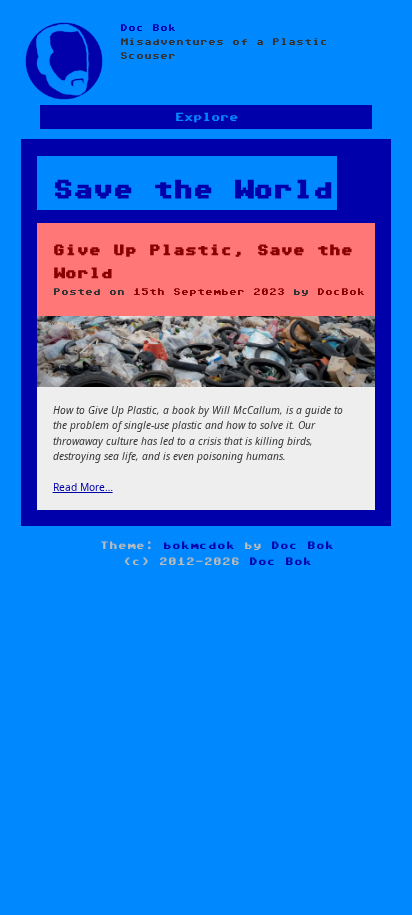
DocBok (341, 292)
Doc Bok (148, 28)
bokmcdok (199, 545)
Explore (206, 117)
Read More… (83, 487)
